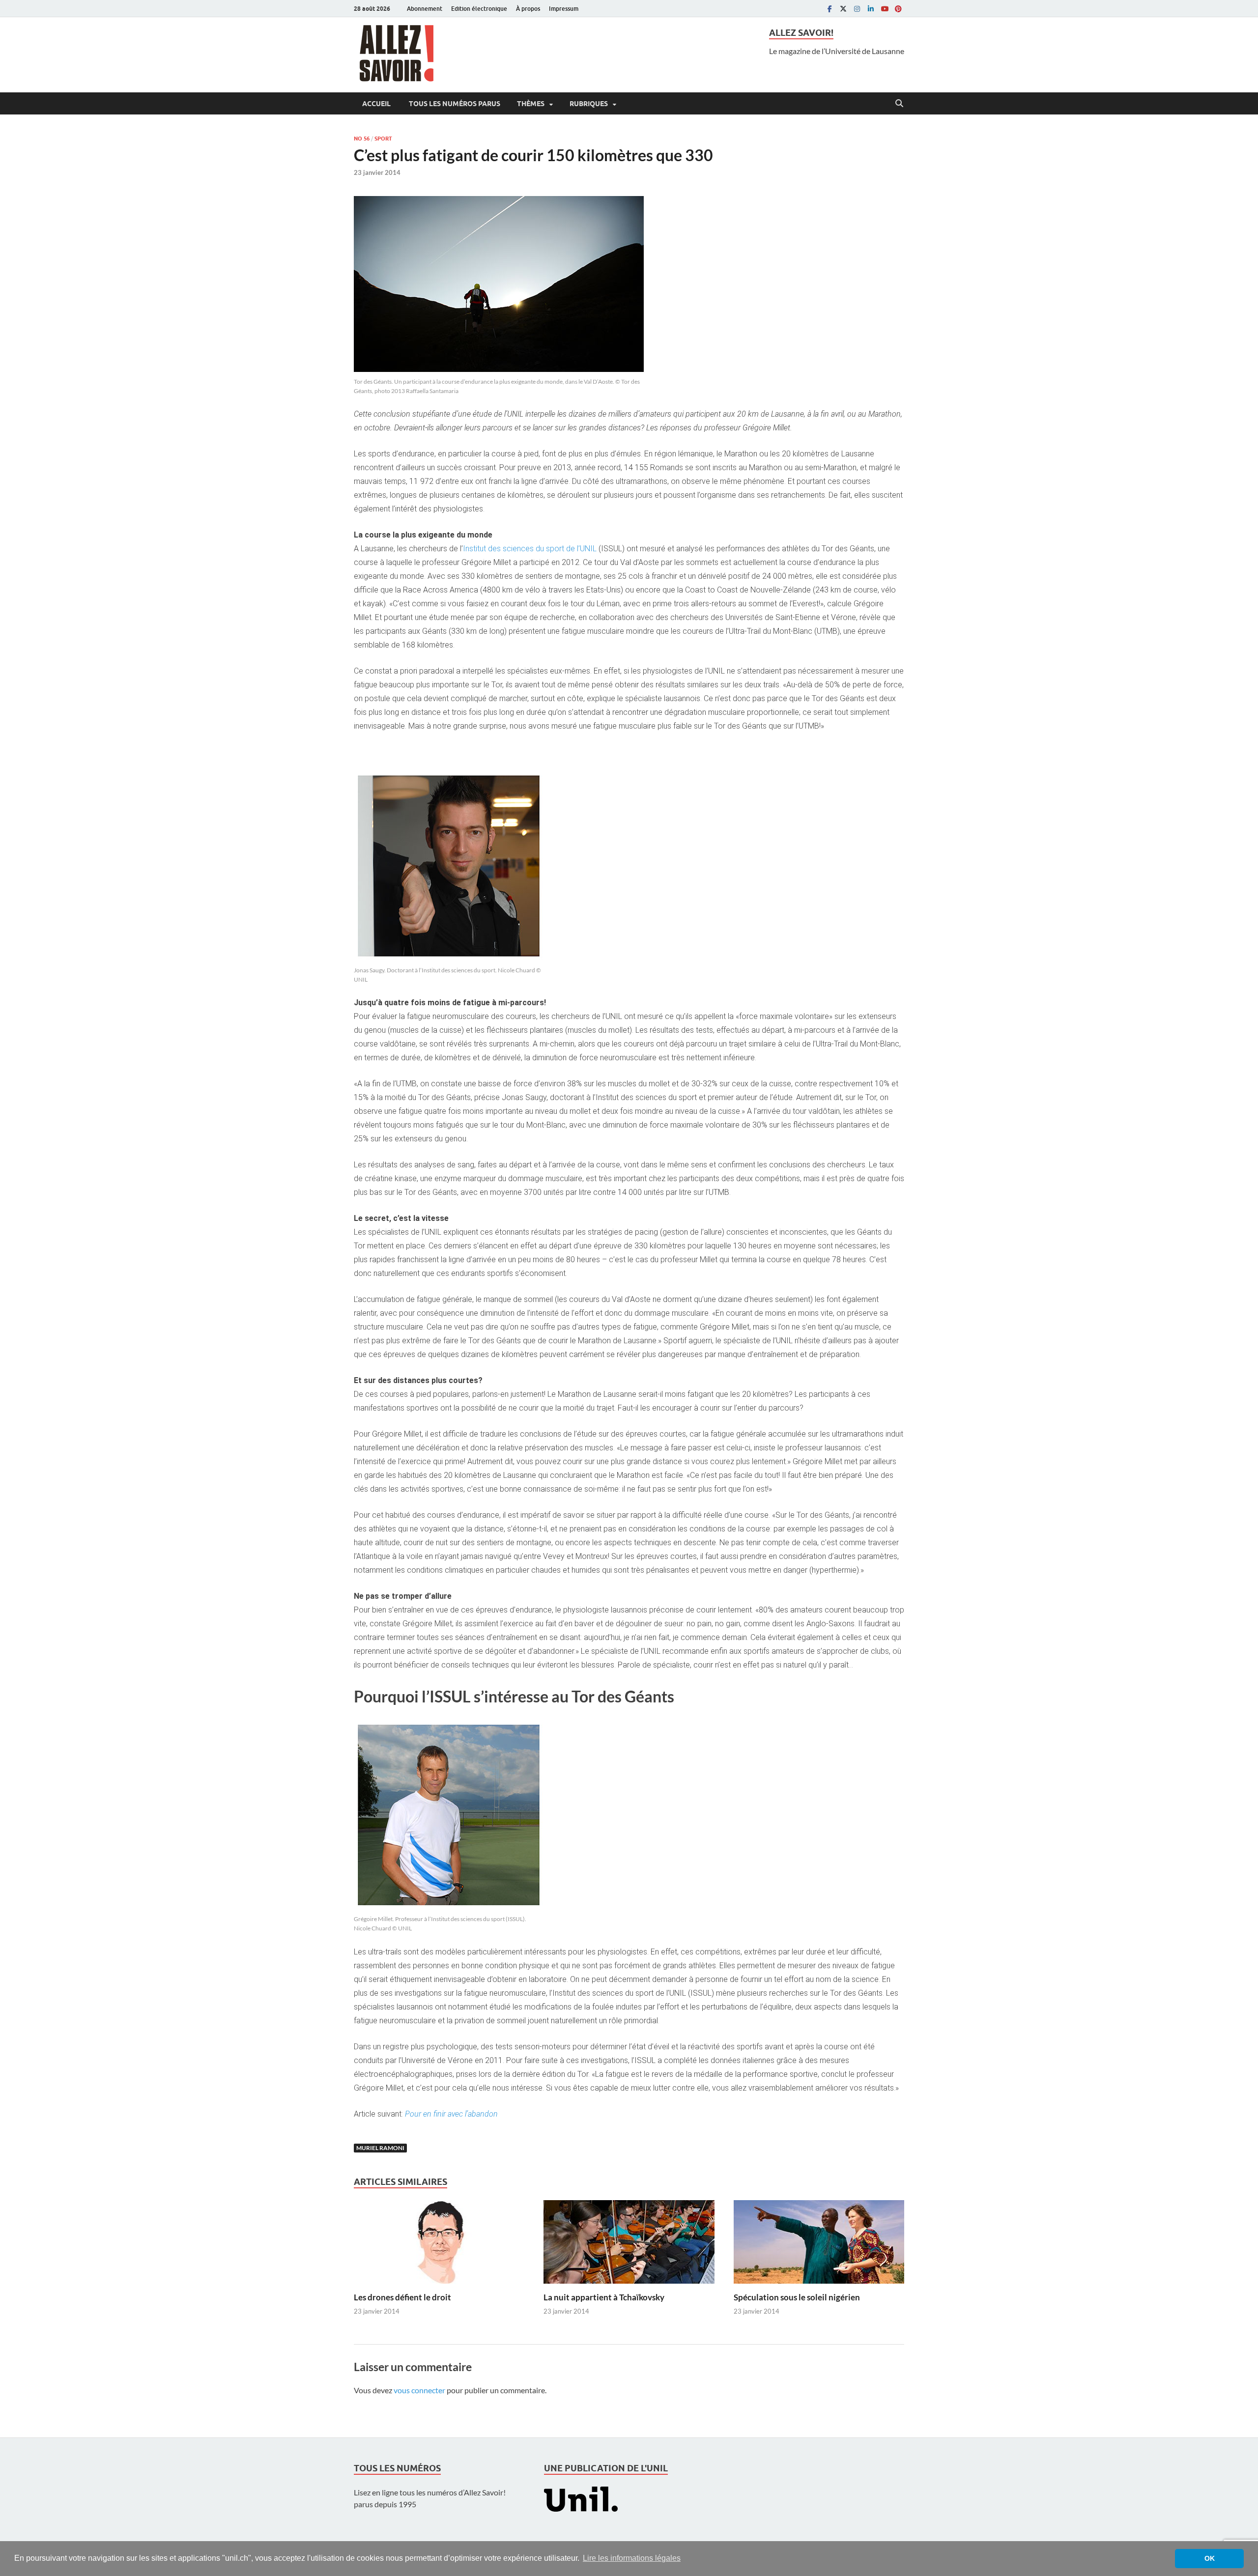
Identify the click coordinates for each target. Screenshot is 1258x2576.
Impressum (564, 9)
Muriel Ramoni (380, 2148)
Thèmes (531, 104)
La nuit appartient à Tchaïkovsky (604, 2297)
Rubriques (589, 104)
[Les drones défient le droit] (439, 2245)
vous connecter (419, 2390)
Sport (383, 139)
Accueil (376, 104)
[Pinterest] (898, 9)
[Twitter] (843, 9)
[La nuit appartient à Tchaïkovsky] (629, 2245)
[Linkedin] (871, 9)
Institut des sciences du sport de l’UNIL (531, 549)
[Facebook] (829, 9)
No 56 (362, 139)
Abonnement (425, 9)
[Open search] (899, 104)
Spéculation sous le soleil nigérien (797, 2297)
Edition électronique (479, 9)
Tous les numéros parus (454, 104)
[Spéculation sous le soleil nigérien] (819, 2245)
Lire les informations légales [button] (632, 2558)
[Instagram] (857, 9)
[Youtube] (885, 9)
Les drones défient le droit (402, 2297)
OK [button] (1210, 2558)
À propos (528, 9)
